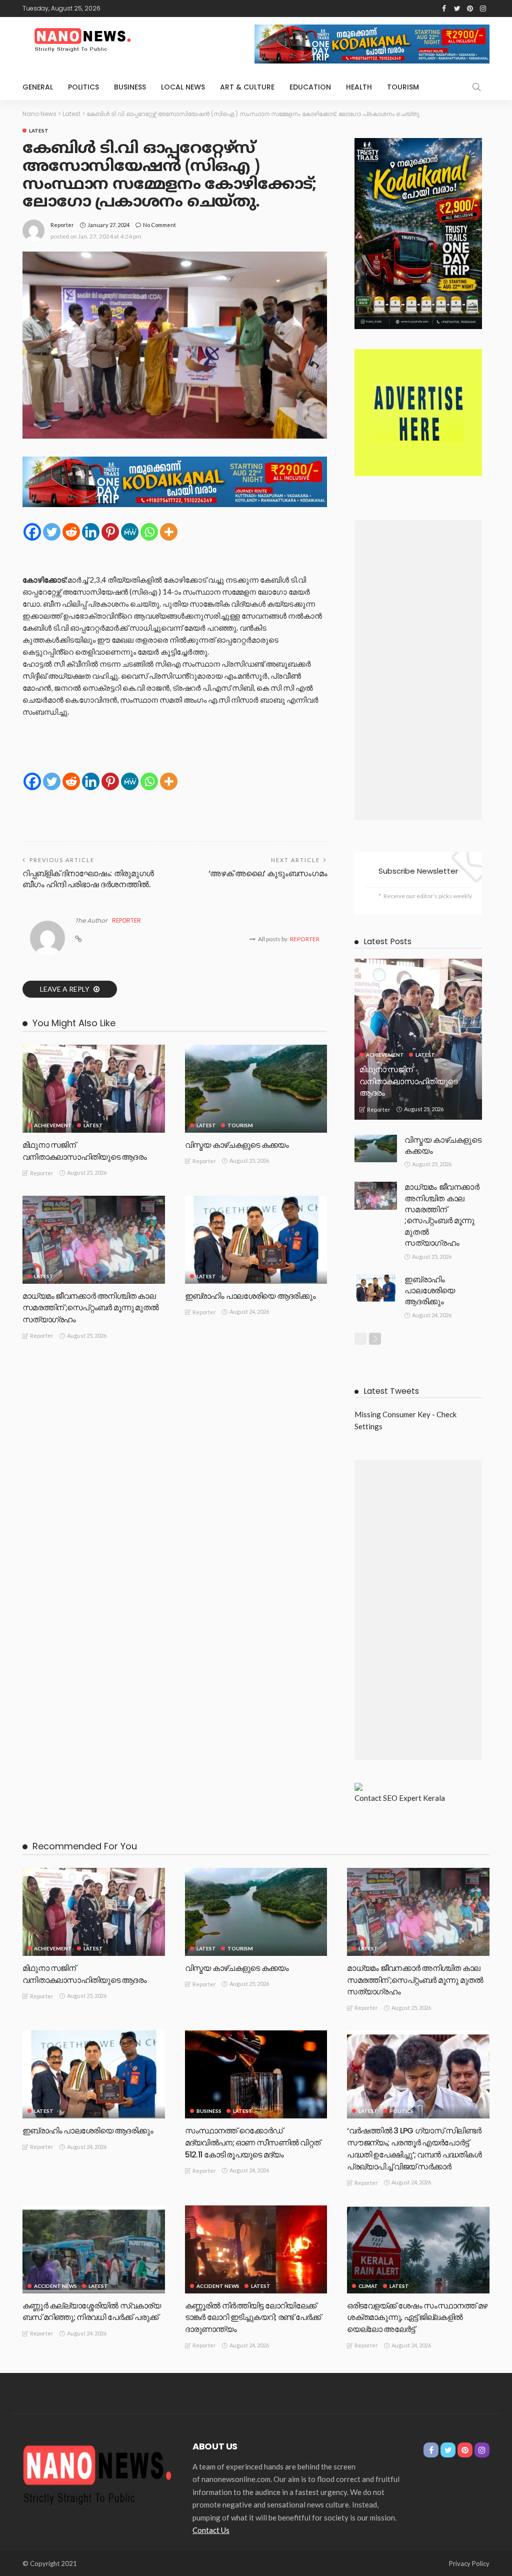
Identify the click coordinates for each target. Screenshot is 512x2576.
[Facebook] (32, 532)
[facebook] (444, 9)
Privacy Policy (469, 2563)
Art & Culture (247, 87)
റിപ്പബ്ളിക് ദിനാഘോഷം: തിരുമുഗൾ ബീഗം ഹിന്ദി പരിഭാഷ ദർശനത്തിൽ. (88, 879)
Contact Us (211, 2530)
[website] (78, 939)
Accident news (55, 2286)
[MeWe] (130, 532)
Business (130, 87)
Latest (39, 131)
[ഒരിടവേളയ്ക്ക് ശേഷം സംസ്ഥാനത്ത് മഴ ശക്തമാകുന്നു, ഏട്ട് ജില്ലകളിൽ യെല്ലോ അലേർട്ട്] (418, 2249)
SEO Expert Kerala (414, 1798)
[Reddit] (71, 532)
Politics (83, 87)
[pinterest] (470, 9)
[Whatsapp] (149, 532)
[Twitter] (52, 532)
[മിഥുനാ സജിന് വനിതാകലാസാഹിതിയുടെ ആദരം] (94, 1089)
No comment (159, 225)
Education (310, 87)
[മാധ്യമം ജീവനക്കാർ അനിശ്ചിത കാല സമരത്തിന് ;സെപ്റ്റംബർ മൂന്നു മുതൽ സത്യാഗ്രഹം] (94, 1240)
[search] (476, 87)
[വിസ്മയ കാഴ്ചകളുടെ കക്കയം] (256, 1089)
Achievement (53, 1125)
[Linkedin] (91, 532)
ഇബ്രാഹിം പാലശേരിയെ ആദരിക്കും (250, 1296)
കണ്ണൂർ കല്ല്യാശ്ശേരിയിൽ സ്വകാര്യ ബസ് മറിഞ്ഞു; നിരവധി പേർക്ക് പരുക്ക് (91, 2312)
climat (368, 2286)
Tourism (403, 87)
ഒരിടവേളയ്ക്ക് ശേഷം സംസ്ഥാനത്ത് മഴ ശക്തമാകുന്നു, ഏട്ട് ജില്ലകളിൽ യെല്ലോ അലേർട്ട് (417, 2318)
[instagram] (483, 9)
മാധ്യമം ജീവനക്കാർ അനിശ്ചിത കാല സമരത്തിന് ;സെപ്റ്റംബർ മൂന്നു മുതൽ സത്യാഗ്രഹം (90, 1308)
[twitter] (457, 9)
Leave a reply (65, 989)
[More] (169, 532)
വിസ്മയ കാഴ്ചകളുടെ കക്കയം (237, 1145)
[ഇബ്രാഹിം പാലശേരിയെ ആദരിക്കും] (256, 1240)
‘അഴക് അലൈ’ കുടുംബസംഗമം (268, 873)
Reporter (62, 225)
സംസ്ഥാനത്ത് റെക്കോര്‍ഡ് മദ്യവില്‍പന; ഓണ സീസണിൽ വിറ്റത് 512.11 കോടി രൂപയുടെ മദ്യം (253, 2143)
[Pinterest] (110, 532)
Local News (183, 87)
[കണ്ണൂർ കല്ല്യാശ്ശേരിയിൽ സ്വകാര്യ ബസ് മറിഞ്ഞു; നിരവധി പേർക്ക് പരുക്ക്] (94, 2249)
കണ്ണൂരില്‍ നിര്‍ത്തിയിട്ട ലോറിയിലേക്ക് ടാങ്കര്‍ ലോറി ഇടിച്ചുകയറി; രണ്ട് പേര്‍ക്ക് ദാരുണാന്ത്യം (253, 2318)
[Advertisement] (418, 670)
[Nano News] (97, 2473)
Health (359, 87)
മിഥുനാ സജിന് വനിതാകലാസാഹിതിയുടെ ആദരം (84, 1151)
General (38, 87)
